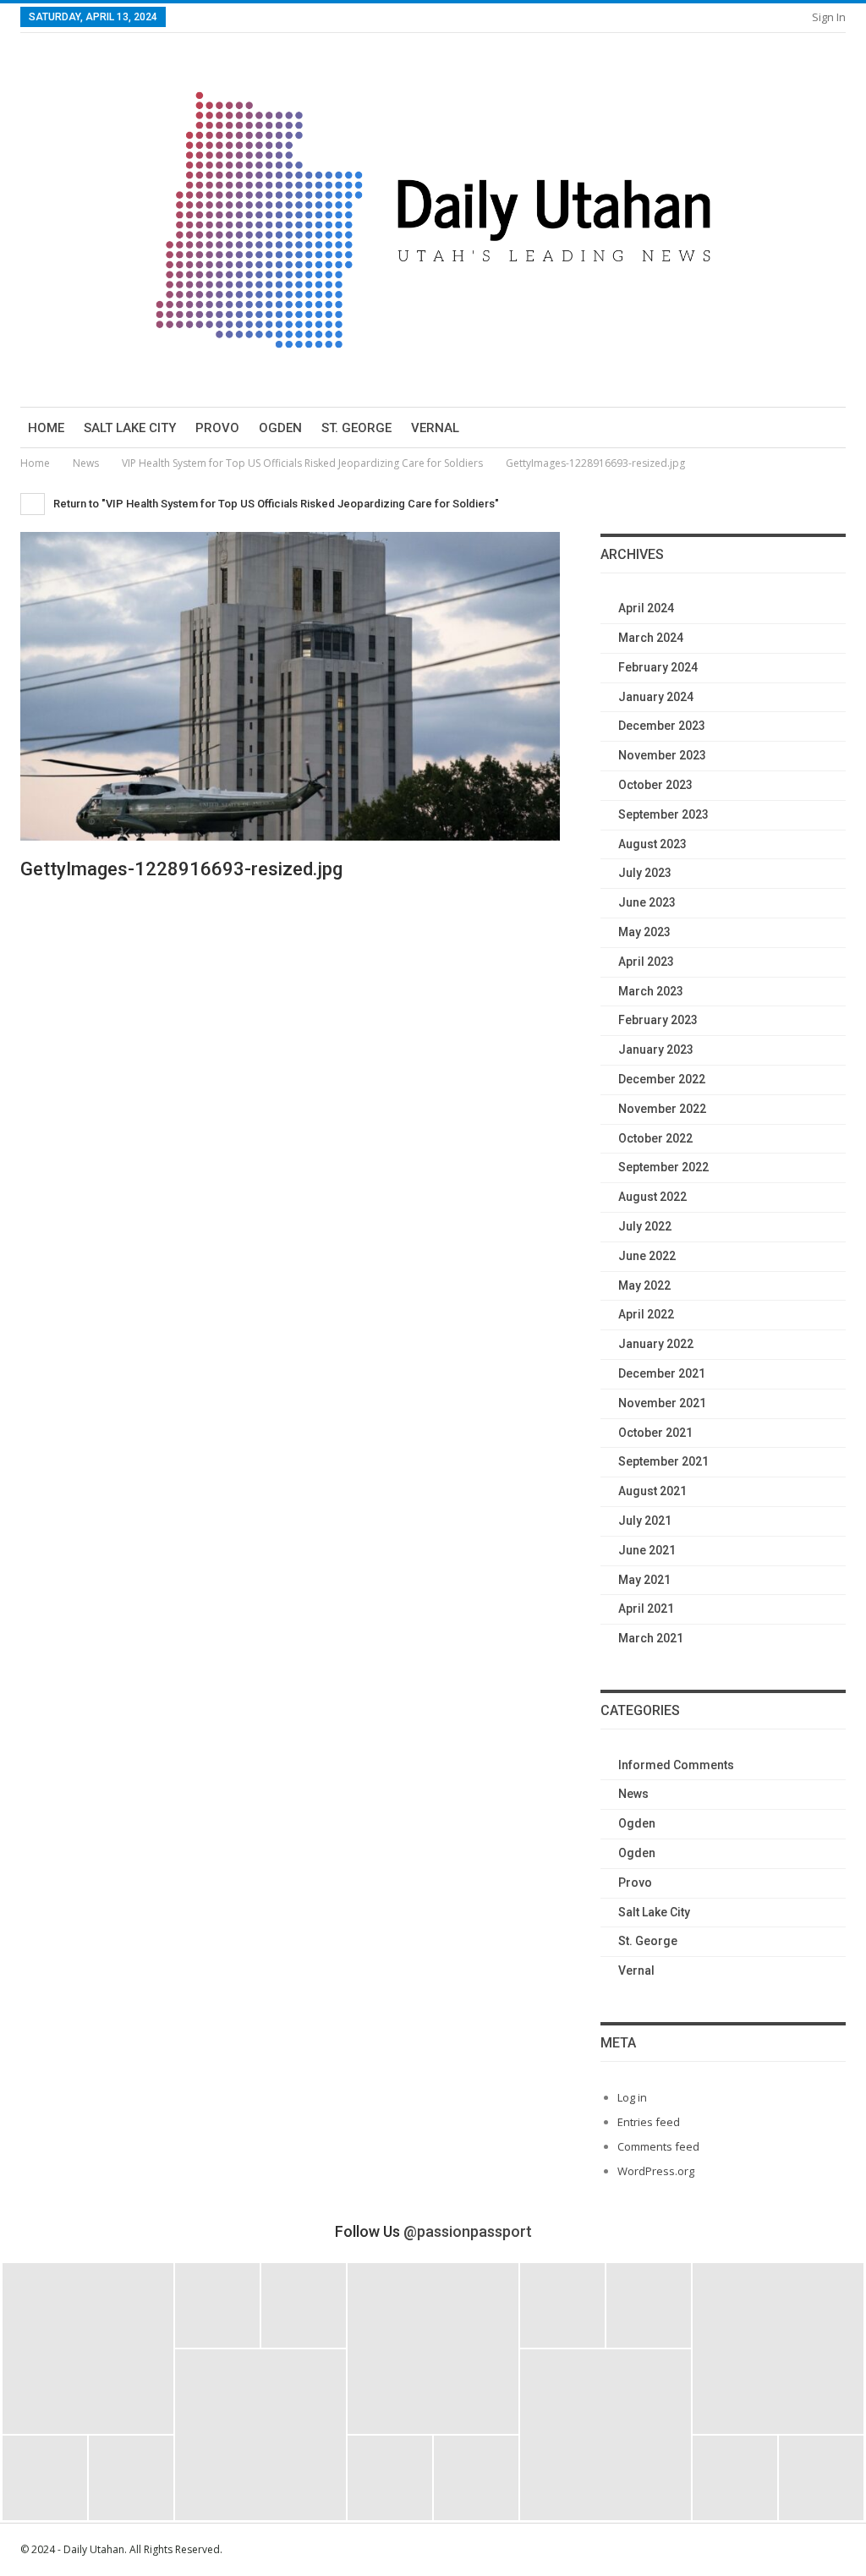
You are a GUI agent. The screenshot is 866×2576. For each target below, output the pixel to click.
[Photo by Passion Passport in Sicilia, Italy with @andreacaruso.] (606, 2435)
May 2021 (644, 1580)
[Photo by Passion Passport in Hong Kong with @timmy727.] (649, 2305)
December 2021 (662, 1373)
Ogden (280, 428)
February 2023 (658, 1020)
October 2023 (655, 785)
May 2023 (644, 932)
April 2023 (646, 962)
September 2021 (663, 1461)
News (633, 1794)
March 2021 (651, 1638)
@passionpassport (468, 2231)
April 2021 (646, 1609)
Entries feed (649, 2122)
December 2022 (662, 1079)
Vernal (435, 428)
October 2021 (655, 1433)
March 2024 (651, 638)
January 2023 (656, 1050)
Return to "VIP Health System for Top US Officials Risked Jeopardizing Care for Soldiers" (275, 504)
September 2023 (663, 814)
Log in (632, 2097)
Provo (217, 428)
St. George (356, 428)
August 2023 (652, 844)
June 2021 (647, 1550)
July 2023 (645, 873)
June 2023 (647, 902)
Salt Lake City (130, 428)
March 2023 (651, 991)
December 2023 (662, 726)
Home (46, 428)
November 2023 (662, 755)
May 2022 (644, 1285)
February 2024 (658, 667)
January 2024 (656, 697)
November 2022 (662, 1109)
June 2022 (647, 1256)
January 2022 (656, 1344)
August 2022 (652, 1197)
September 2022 (663, 1167)
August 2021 (652, 1491)
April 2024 (646, 608)
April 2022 (646, 1314)
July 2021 (645, 1521)
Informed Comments (676, 1765)
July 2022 (645, 1226)
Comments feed (658, 2146)
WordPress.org (656, 2171)
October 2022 (655, 1138)
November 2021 (662, 1403)
